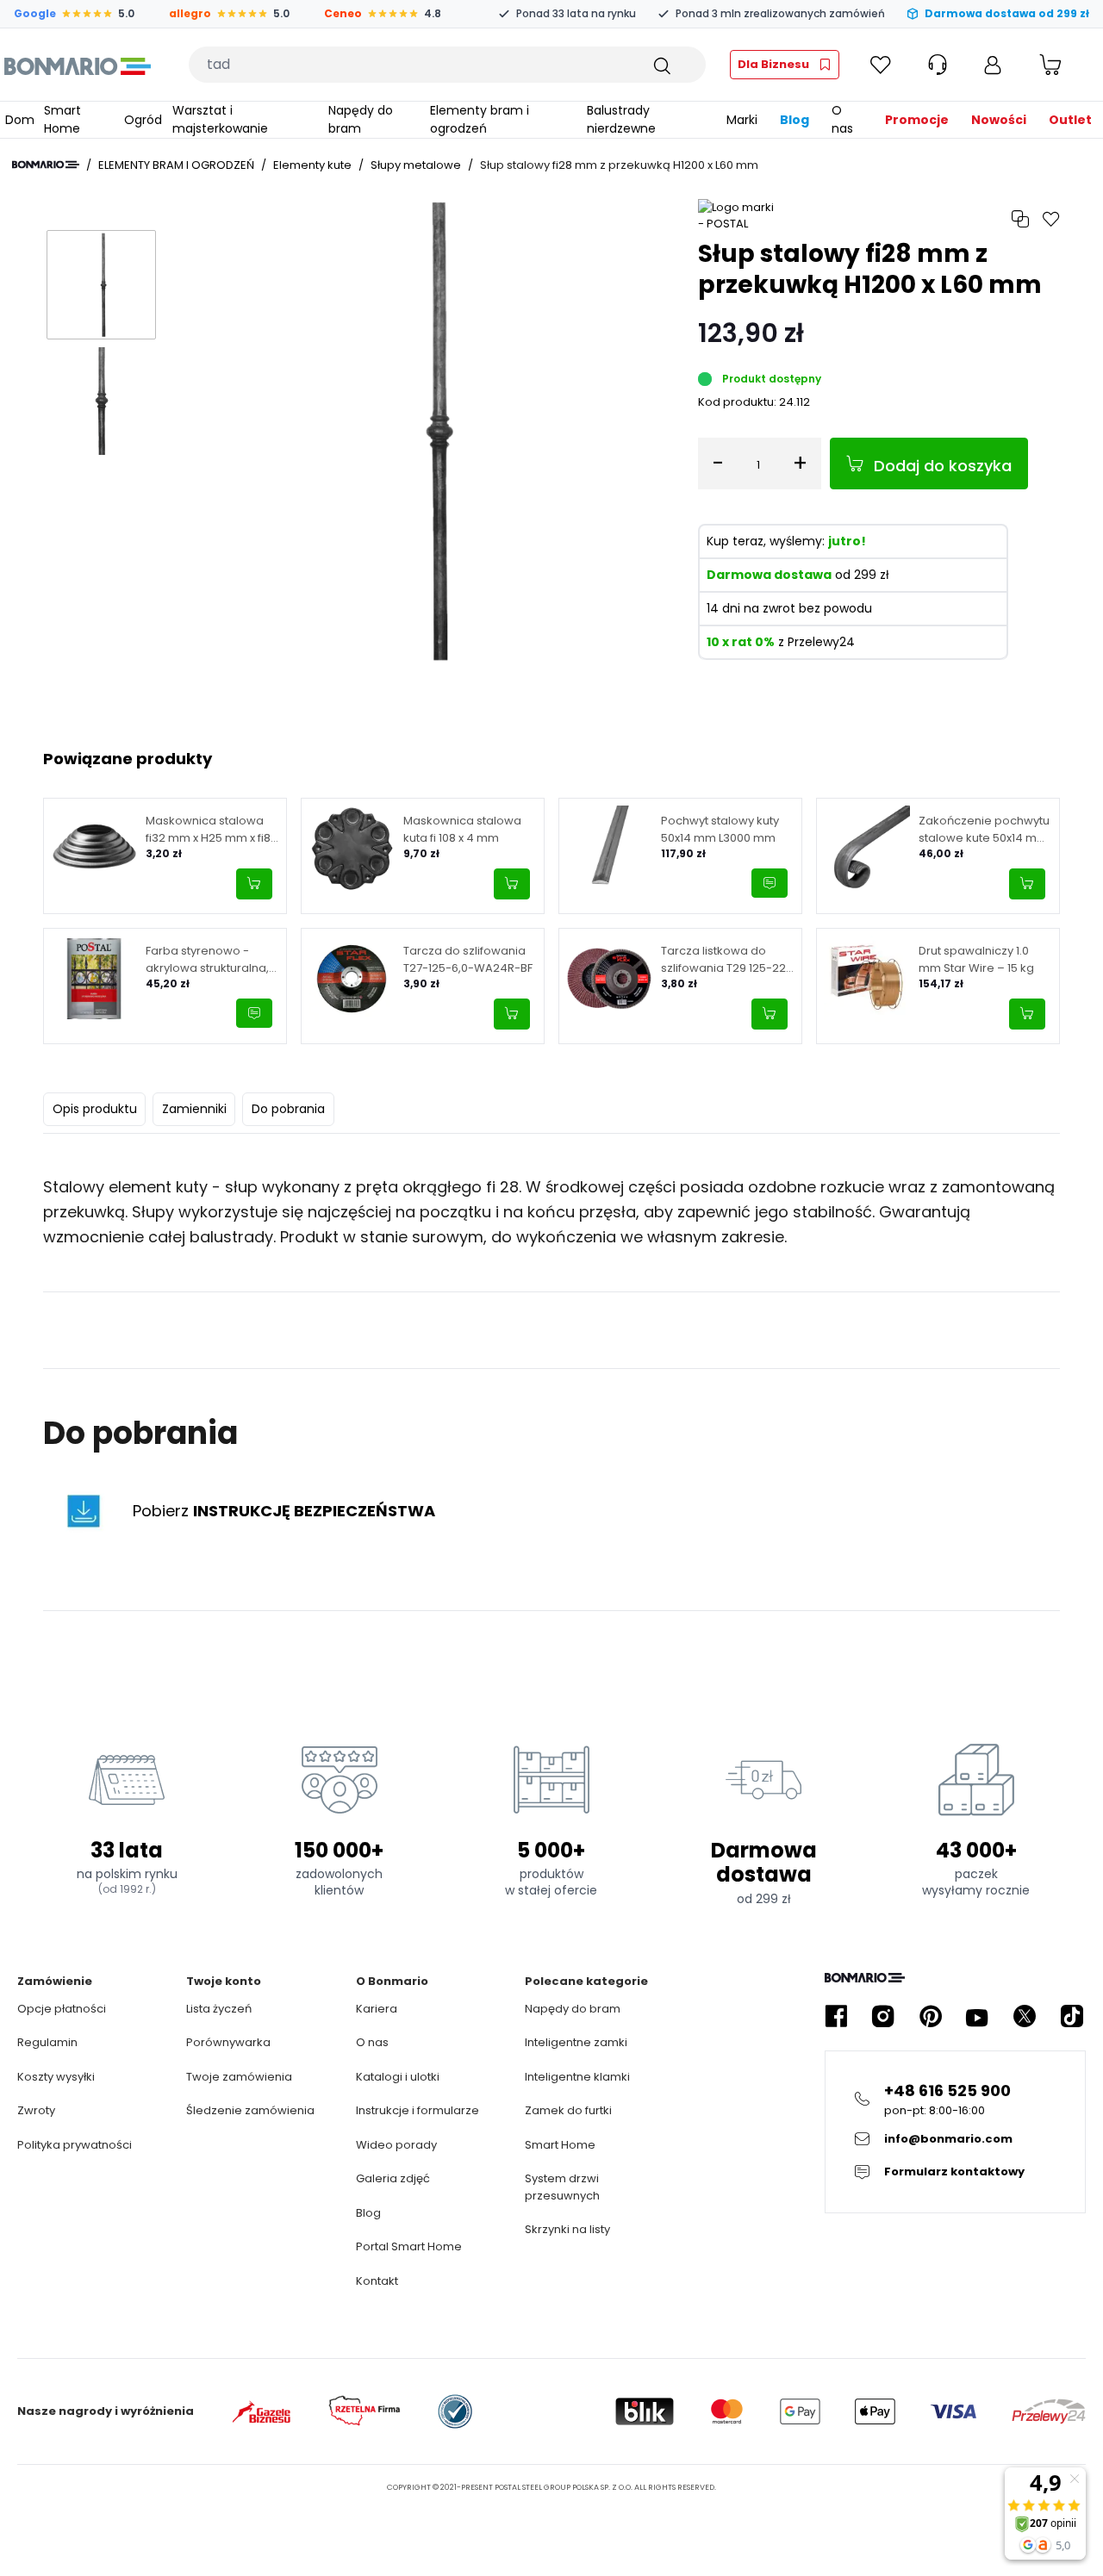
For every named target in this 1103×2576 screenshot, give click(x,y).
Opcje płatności (62, 2009)
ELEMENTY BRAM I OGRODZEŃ (176, 165)
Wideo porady (396, 2145)
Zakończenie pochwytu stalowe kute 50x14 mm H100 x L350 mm (984, 829)
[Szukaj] (661, 65)
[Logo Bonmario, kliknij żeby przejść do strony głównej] (77, 65)
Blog (368, 2213)
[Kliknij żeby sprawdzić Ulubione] (881, 65)
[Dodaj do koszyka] (254, 884)
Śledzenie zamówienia (250, 2110)
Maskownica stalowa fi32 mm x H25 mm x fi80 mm (212, 829)
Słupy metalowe (416, 165)
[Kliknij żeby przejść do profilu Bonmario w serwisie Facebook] (836, 2016)
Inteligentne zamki (576, 2042)
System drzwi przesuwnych (562, 2187)
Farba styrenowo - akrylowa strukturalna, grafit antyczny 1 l (207, 959)
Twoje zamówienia (239, 2077)
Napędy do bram (573, 2009)
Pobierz (284, 1511)
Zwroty (36, 2110)
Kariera (377, 2009)
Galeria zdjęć (393, 2178)
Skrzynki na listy (567, 2229)
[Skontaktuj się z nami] (770, 883)
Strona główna (46, 165)
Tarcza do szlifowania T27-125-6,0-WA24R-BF (468, 959)
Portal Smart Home (409, 2246)
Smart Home (560, 2145)
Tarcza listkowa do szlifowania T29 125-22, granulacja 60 (725, 959)
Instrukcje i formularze (418, 2110)
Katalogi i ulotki (398, 2077)
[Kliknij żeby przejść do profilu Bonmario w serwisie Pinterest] (931, 2016)
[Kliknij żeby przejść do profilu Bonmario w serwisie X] (1025, 2016)
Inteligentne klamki (577, 2077)
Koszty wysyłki (56, 2077)
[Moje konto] (993, 65)
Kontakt (377, 2281)
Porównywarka (228, 2042)
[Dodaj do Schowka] (1051, 219)
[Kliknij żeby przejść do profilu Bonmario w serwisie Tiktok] (1072, 2016)
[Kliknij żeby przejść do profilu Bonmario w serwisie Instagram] (883, 2016)
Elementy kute (312, 165)
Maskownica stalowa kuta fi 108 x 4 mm (462, 829)
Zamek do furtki (568, 2110)
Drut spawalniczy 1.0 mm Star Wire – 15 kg (976, 959)
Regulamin (47, 2042)
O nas (372, 2042)
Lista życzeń (219, 2009)
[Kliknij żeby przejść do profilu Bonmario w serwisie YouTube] (977, 2016)
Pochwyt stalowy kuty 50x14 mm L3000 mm (720, 829)
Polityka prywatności (75, 2145)
